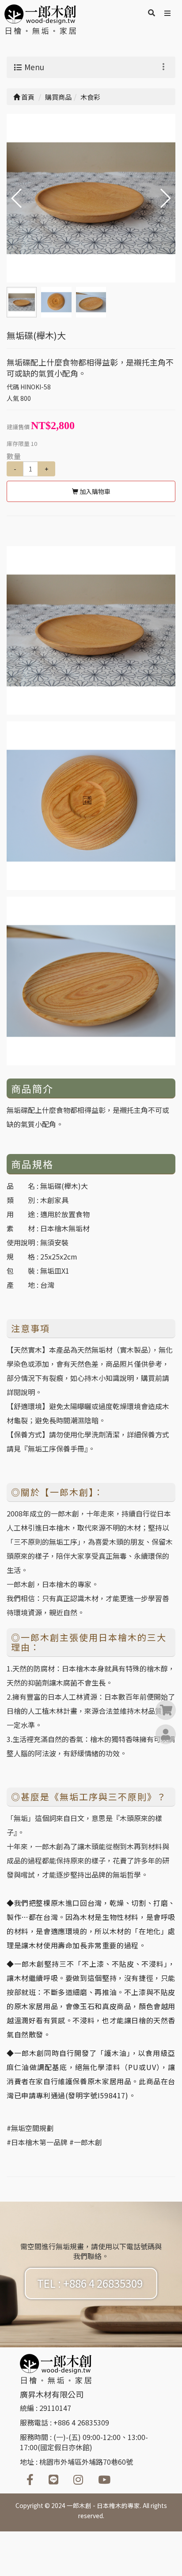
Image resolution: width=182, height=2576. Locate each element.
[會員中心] (166, 1735)
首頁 (27, 97)
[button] (165, 198)
